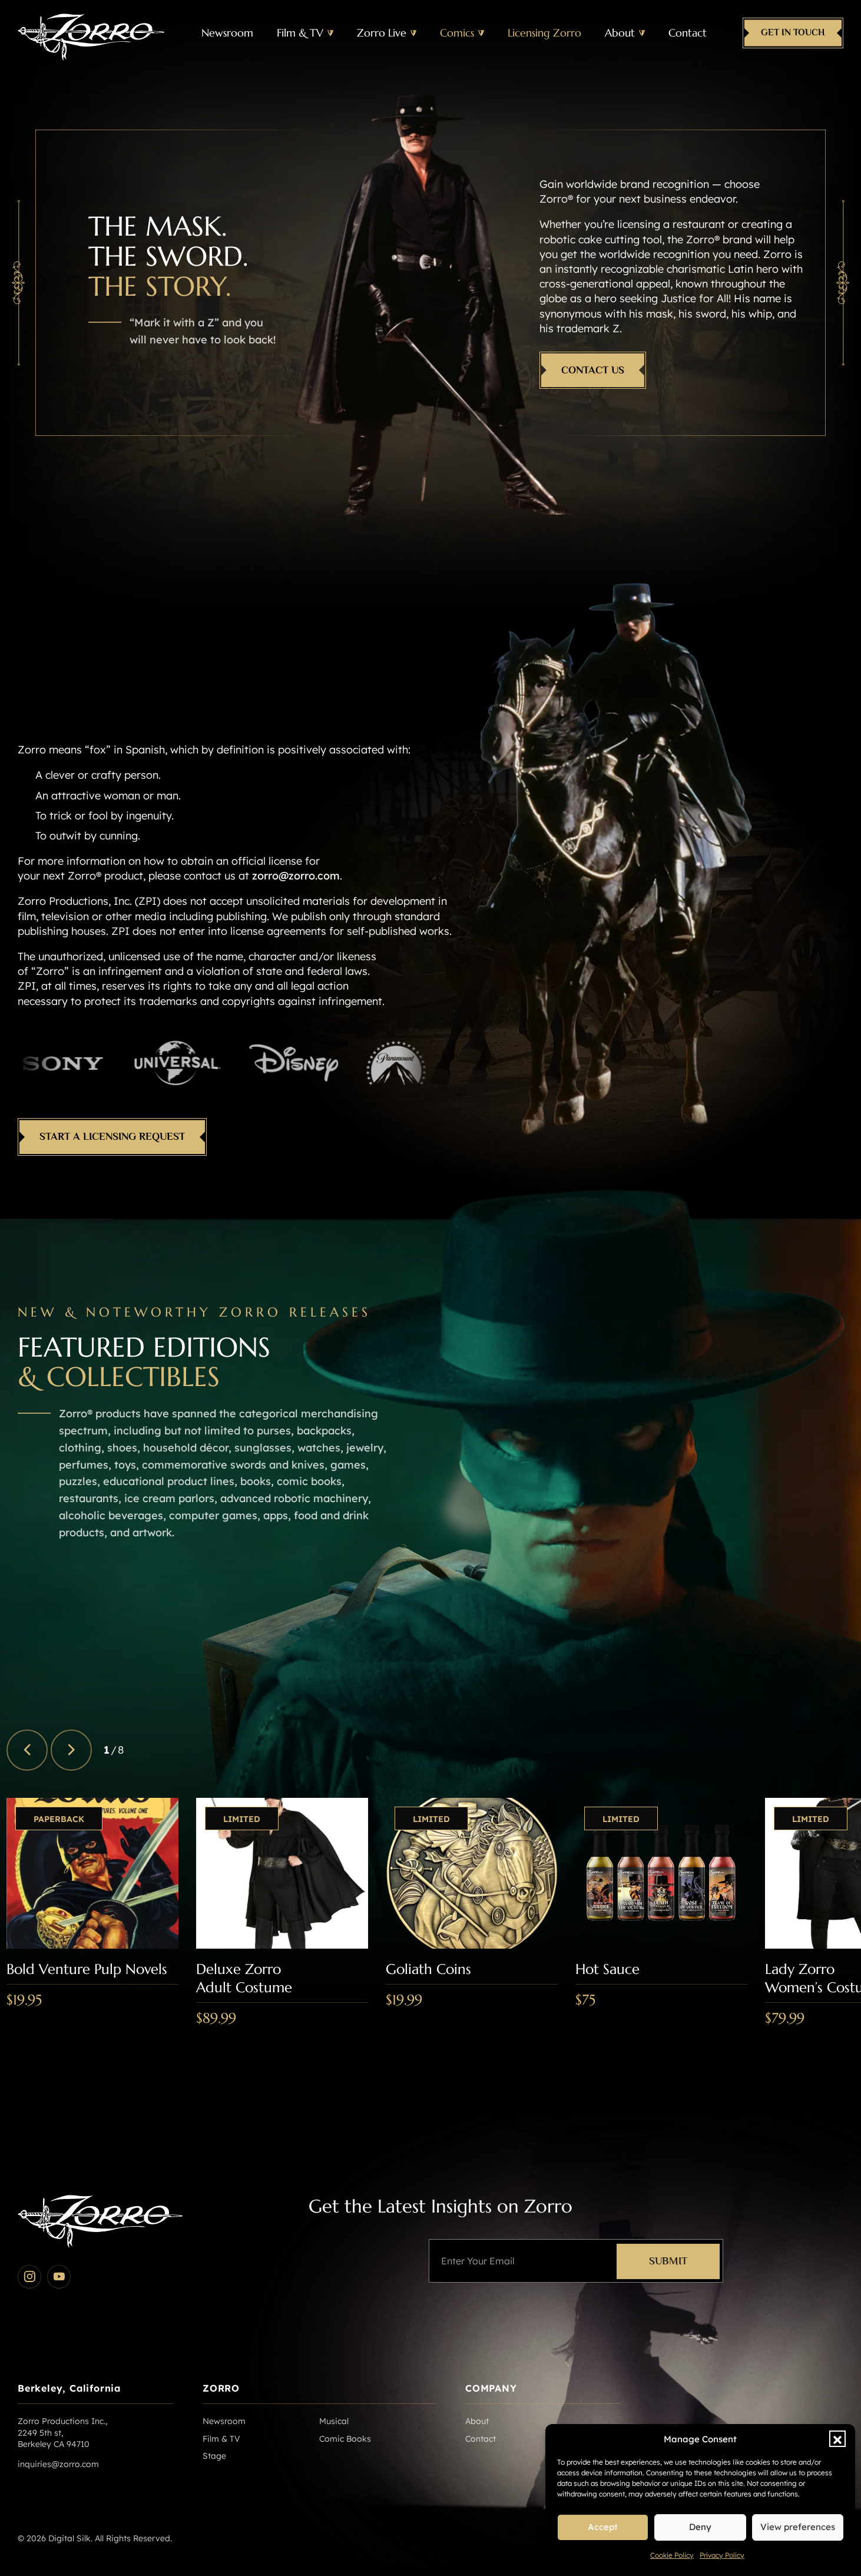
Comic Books (345, 2439)
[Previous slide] (27, 1750)
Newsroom (227, 33)
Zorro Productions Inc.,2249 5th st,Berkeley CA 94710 (62, 2433)
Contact (688, 33)
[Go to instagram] (29, 2277)
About (620, 33)
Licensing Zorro (544, 33)
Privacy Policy (722, 2555)
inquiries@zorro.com (58, 2464)
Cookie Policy (672, 2555)
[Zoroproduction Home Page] (91, 33)
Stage (214, 2456)
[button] (837, 2439)
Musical (334, 2421)
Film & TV (300, 33)
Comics (457, 33)
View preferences (798, 2527)
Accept (603, 2527)
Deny (700, 2527)
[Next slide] (71, 1750)
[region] (434, 1941)
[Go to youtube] (59, 2277)
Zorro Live (382, 33)
